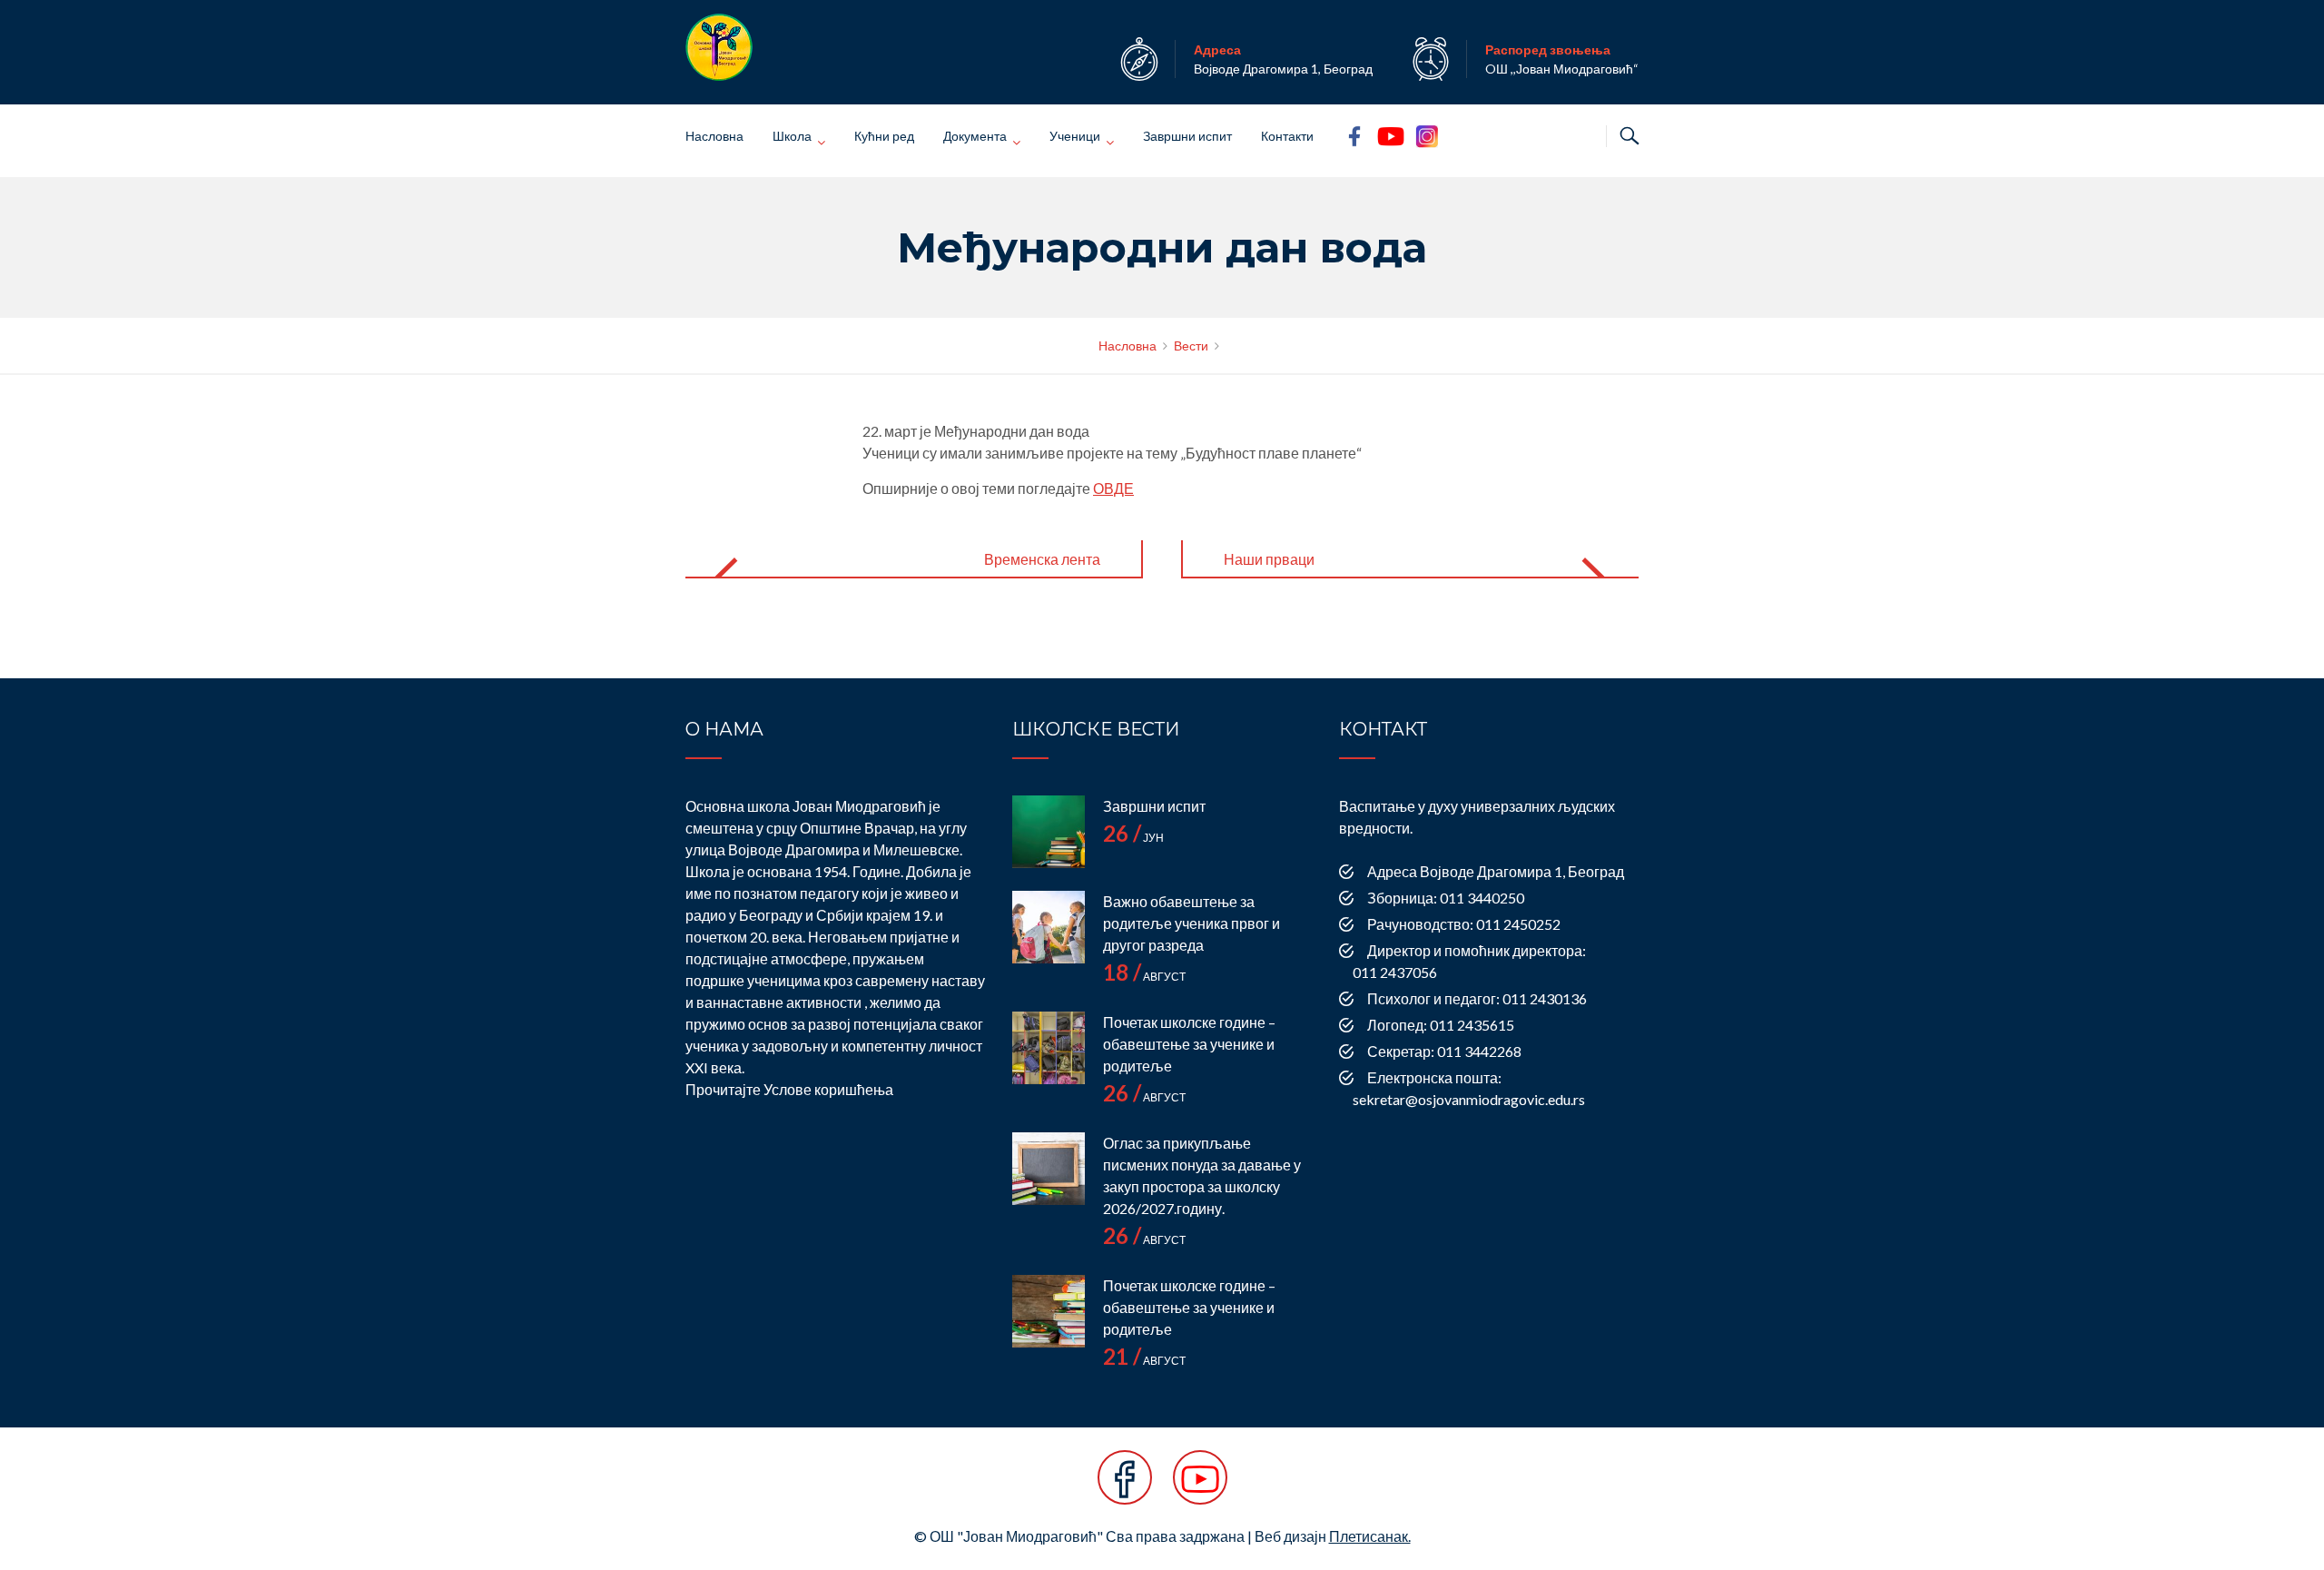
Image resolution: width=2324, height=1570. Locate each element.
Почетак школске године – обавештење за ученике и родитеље (1189, 1044)
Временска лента (1042, 559)
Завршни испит (1187, 136)
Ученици (1075, 136)
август (1144, 977)
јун (1133, 838)
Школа (792, 136)
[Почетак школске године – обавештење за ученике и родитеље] (1049, 1048)
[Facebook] (1125, 1487)
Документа (975, 136)
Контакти (1287, 136)
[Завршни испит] (1049, 832)
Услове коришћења (828, 1089)
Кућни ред (884, 136)
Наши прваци (1269, 559)
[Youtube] (1200, 1487)
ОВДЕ (1113, 488)
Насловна (714, 136)
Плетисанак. (1370, 1536)
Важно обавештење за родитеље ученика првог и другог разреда (1192, 923)
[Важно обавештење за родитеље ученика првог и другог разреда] (1049, 927)
